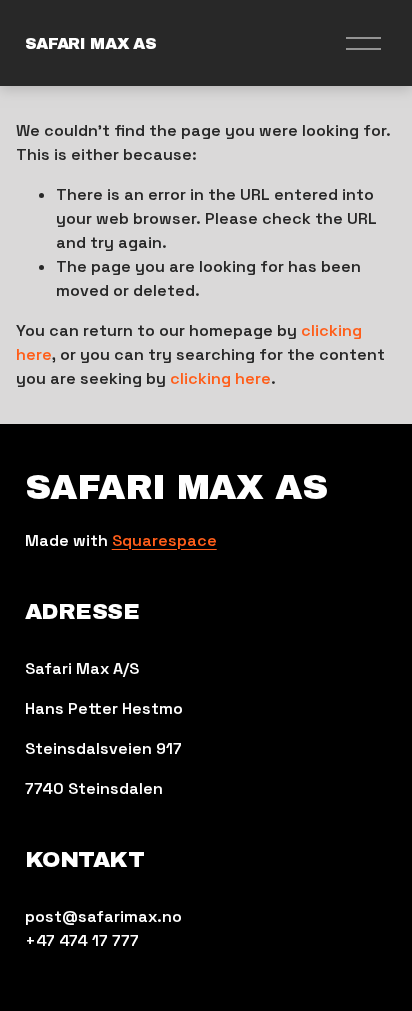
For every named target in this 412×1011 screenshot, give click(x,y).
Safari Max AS (91, 43)
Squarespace (164, 540)
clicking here (220, 378)
